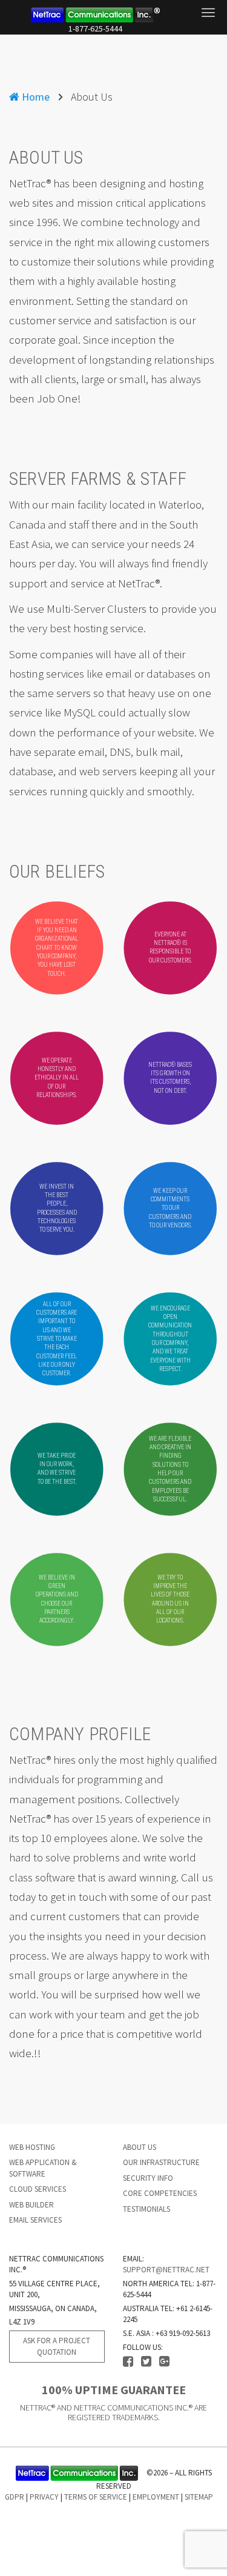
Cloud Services (38, 2189)
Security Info (148, 2178)
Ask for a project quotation (57, 2346)
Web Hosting (32, 2147)
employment (156, 2497)
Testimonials (146, 2209)
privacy (44, 2497)
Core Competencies (160, 2193)
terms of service (96, 2497)
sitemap (199, 2497)
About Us (140, 2147)
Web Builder (31, 2205)
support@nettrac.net (166, 2270)
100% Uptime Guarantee (114, 2390)
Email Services (35, 2220)
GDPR (15, 2497)
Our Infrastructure (161, 2162)
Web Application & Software (43, 2168)
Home (35, 97)
